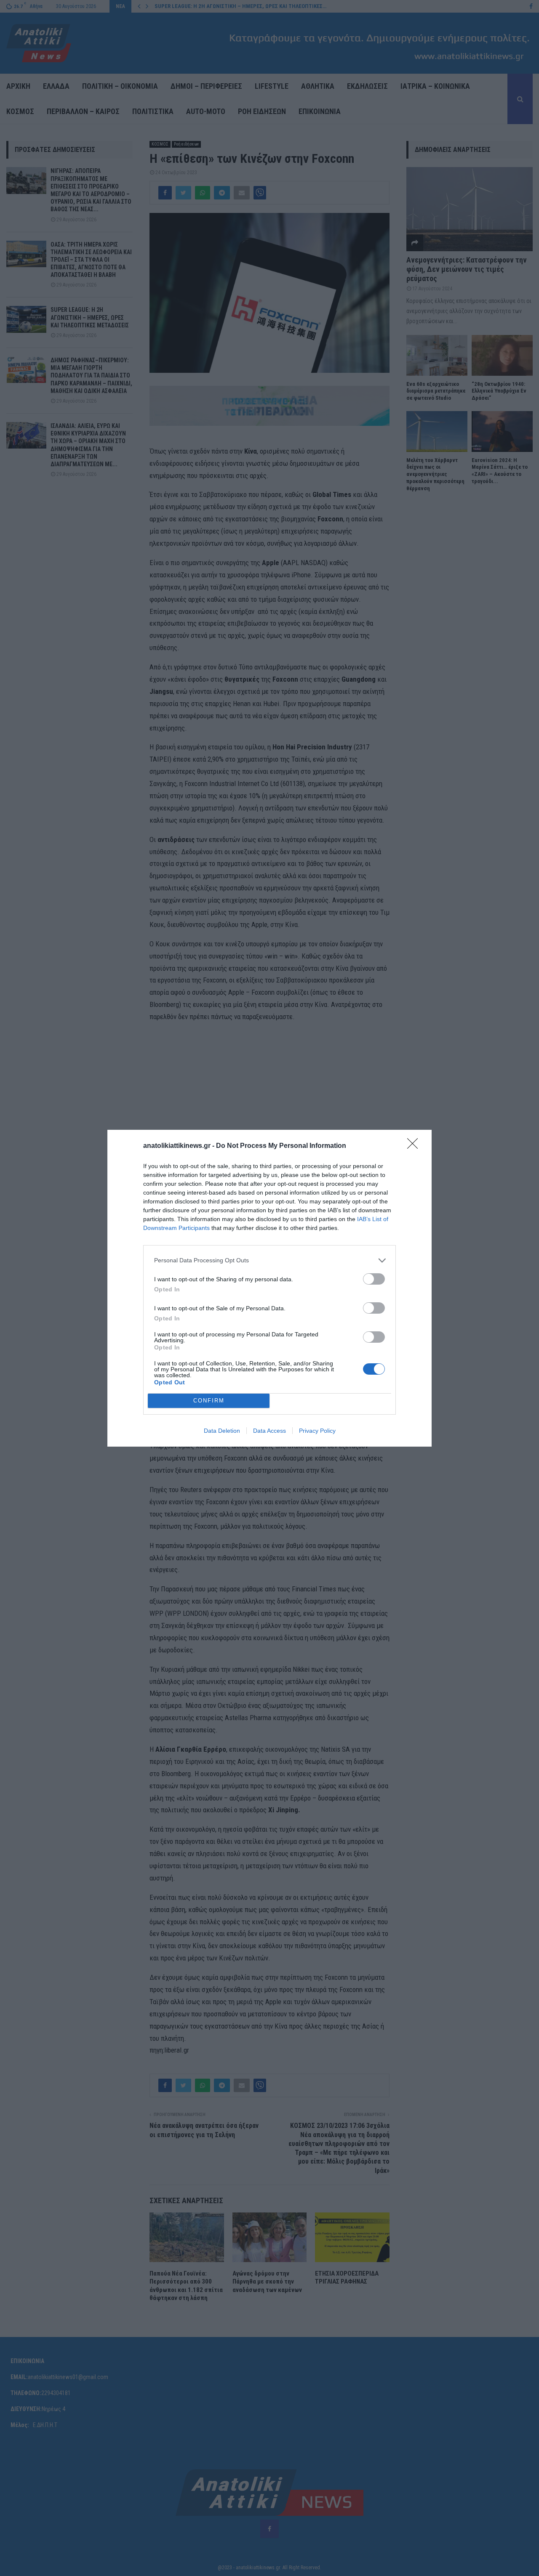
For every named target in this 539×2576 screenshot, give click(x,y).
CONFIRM (209, 1401)
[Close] (415, 1146)
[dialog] (269, 1288)
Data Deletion (222, 1431)
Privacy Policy (317, 1431)
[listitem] (269, 1260)
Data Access (269, 1431)
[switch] (374, 1279)
